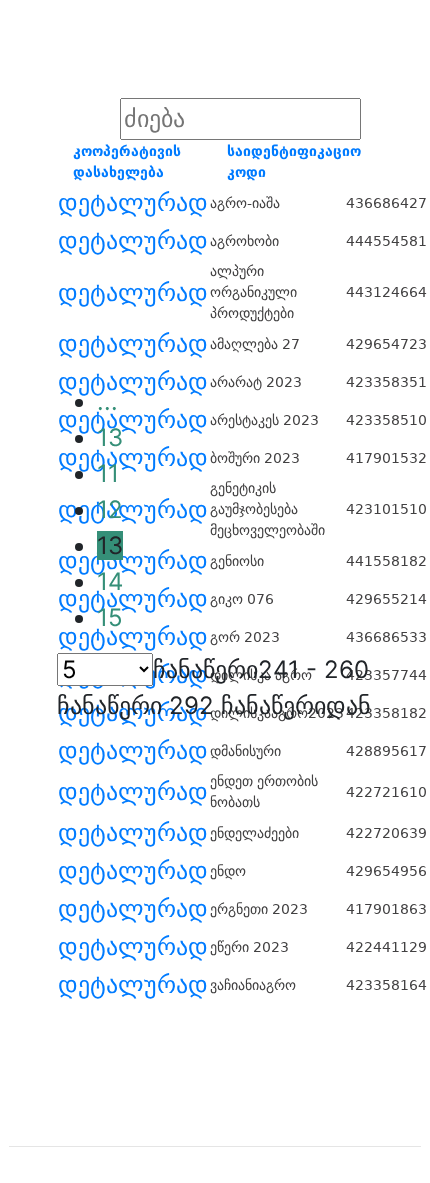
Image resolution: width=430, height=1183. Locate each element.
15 (110, 617)
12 (110, 509)
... (107, 401)
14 (110, 581)
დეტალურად (133, 203)
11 (108, 473)
